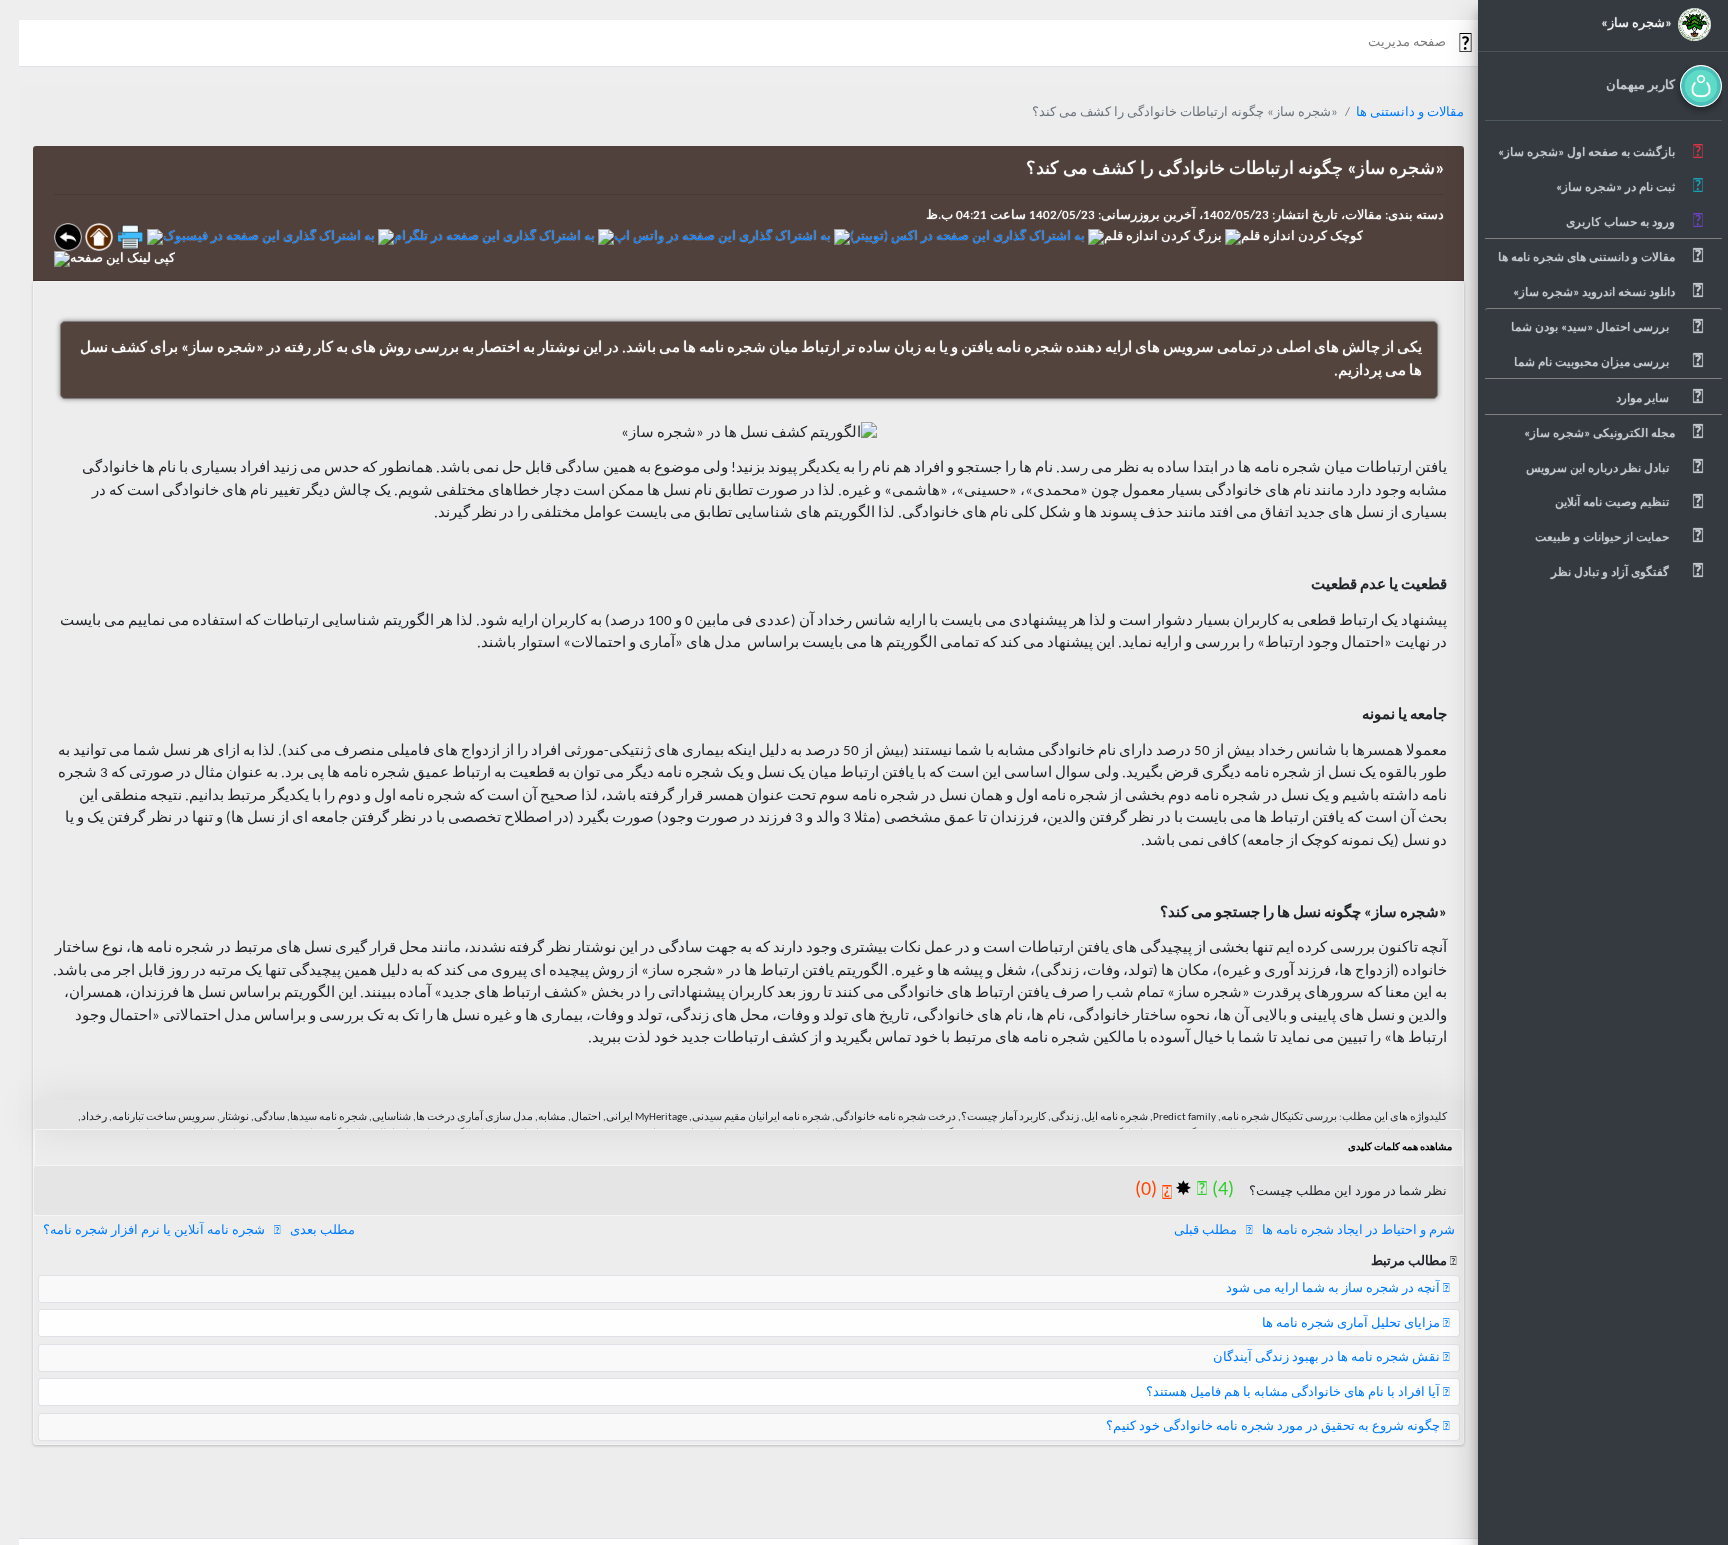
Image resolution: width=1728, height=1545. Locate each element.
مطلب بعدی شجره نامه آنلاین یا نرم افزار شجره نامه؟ (199, 1230)
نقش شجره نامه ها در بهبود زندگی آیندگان (1328, 1357)
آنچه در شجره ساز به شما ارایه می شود (1334, 1288)
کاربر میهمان (1640, 85)
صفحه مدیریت (1407, 42)
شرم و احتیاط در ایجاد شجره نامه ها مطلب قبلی (1314, 1230)
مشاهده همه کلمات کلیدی (1400, 1147)
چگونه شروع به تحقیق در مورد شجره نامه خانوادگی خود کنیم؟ (1274, 1426)
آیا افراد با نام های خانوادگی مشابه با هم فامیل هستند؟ (1294, 1392)
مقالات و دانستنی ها (1410, 112)
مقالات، (1360, 215)
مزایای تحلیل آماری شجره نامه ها (1352, 1323)
